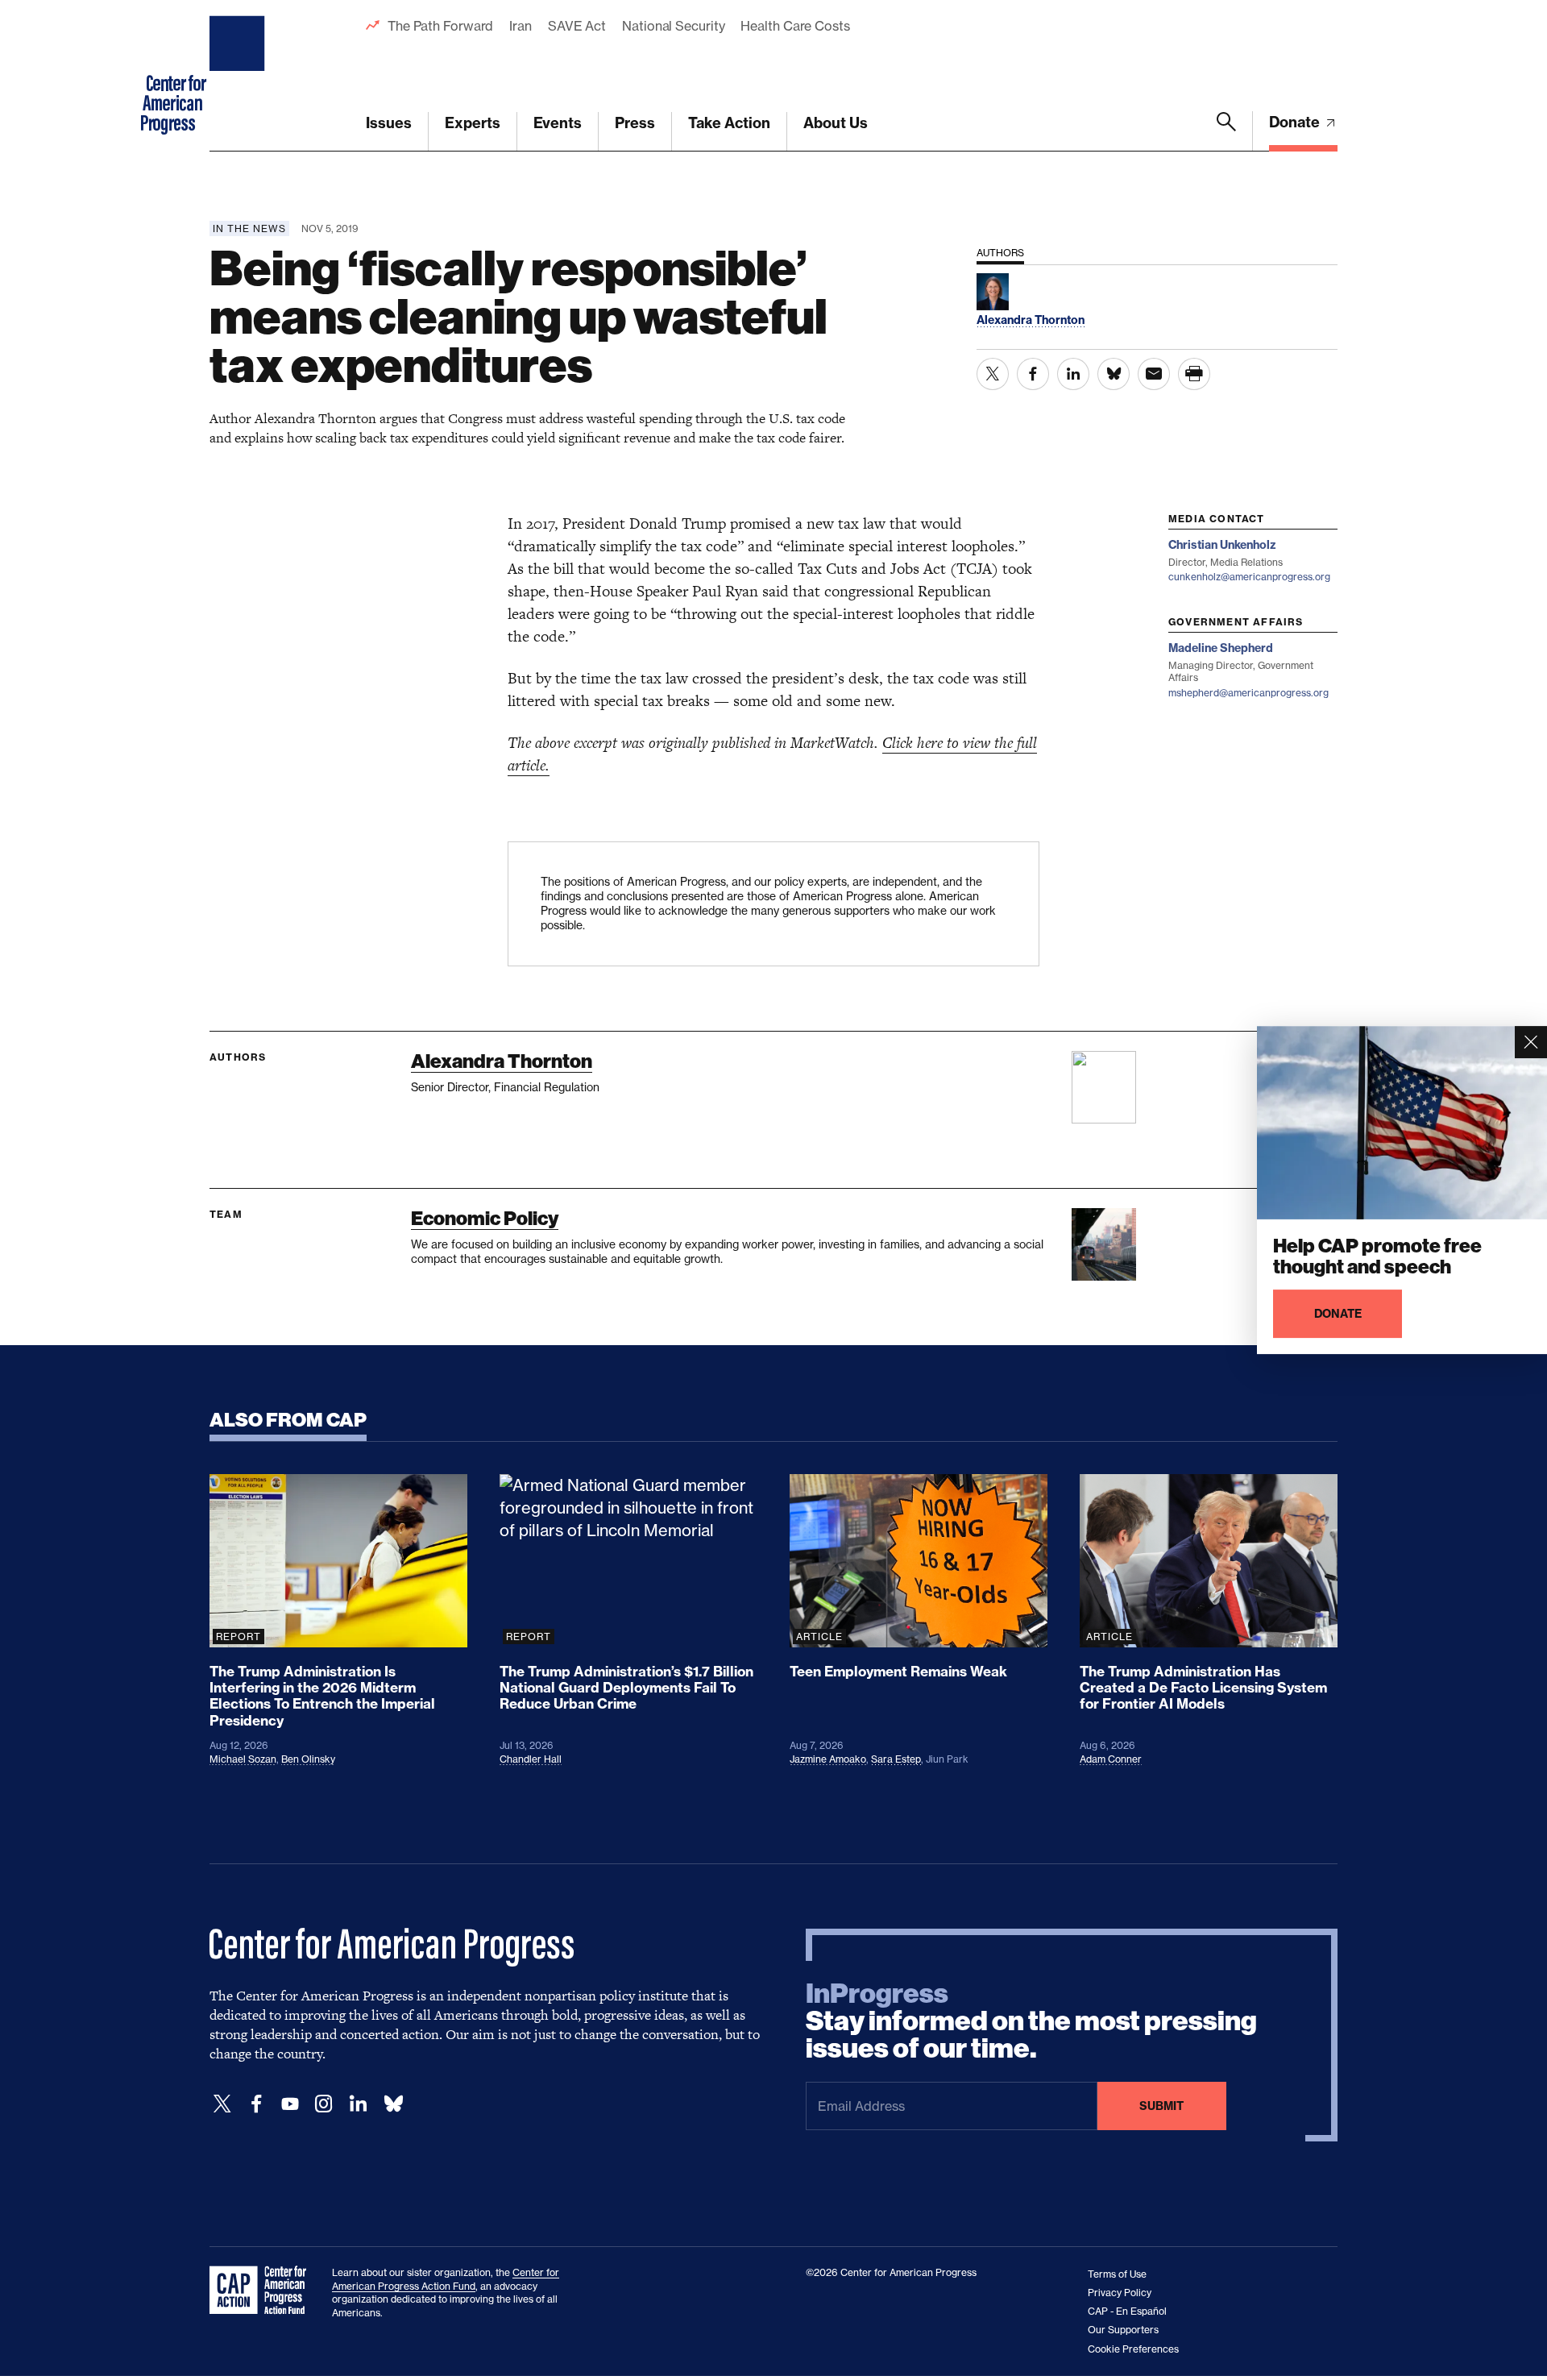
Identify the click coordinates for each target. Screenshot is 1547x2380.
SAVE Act (577, 26)
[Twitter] (222, 2104)
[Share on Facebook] (1033, 374)
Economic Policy (485, 1218)
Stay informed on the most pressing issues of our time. (1031, 2021)
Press (635, 123)
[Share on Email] (1154, 374)
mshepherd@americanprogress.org (1248, 693)
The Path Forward (440, 26)
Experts (473, 123)
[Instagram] (324, 2104)
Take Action (729, 123)
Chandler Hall (531, 1759)
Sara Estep (896, 1759)
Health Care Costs (795, 26)
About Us (836, 123)
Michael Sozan (243, 1759)
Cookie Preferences (1133, 2349)
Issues (389, 123)
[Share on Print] (1194, 374)
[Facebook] (256, 2104)
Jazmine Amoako (828, 1759)
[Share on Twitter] (993, 374)
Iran (521, 26)
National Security (673, 26)
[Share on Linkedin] (1073, 374)
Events (558, 123)
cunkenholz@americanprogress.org (1249, 577)
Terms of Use (1117, 2274)
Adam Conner (1111, 1759)
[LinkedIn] (358, 2104)
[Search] (1226, 131)
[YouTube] (290, 2104)
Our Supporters (1123, 2330)
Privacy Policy (1120, 2293)
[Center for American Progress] (239, 76)
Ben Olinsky (308, 1759)
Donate (1296, 122)
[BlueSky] (393, 2104)
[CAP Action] (263, 2291)
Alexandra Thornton (502, 1061)
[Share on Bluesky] (1114, 374)
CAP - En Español (1127, 2311)
